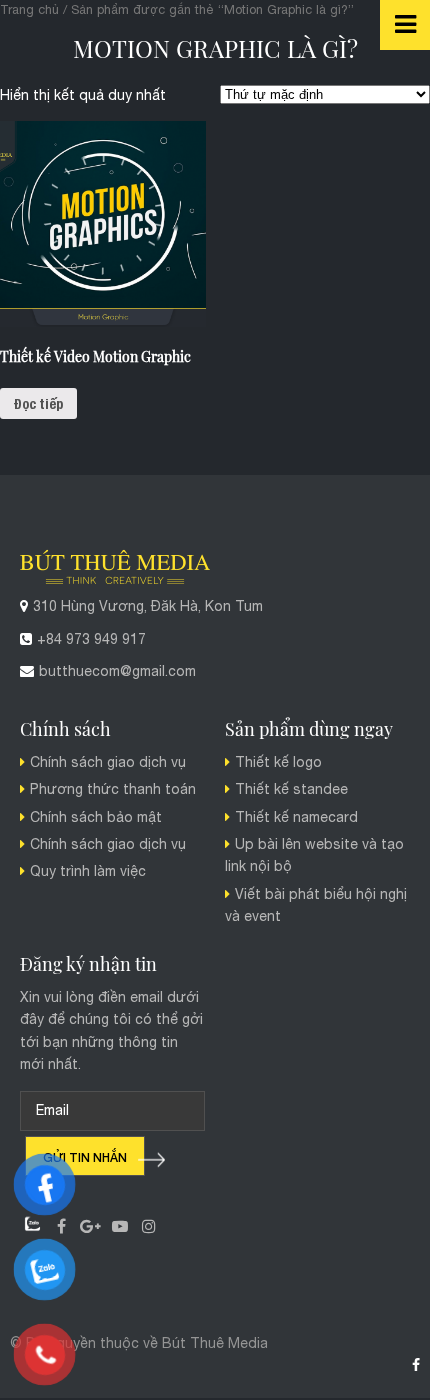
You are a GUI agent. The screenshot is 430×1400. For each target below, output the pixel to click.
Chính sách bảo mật (96, 818)
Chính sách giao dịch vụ (108, 763)
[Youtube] (119, 1225)
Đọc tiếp (38, 403)
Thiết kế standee (291, 790)
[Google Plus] (90, 1225)
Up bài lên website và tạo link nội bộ (314, 856)
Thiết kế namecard (296, 818)
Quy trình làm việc (88, 872)
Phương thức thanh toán (113, 790)
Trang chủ (29, 10)
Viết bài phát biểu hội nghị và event (316, 906)
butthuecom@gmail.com (117, 672)
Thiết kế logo (278, 763)
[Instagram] (148, 1225)
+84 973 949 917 (91, 640)
